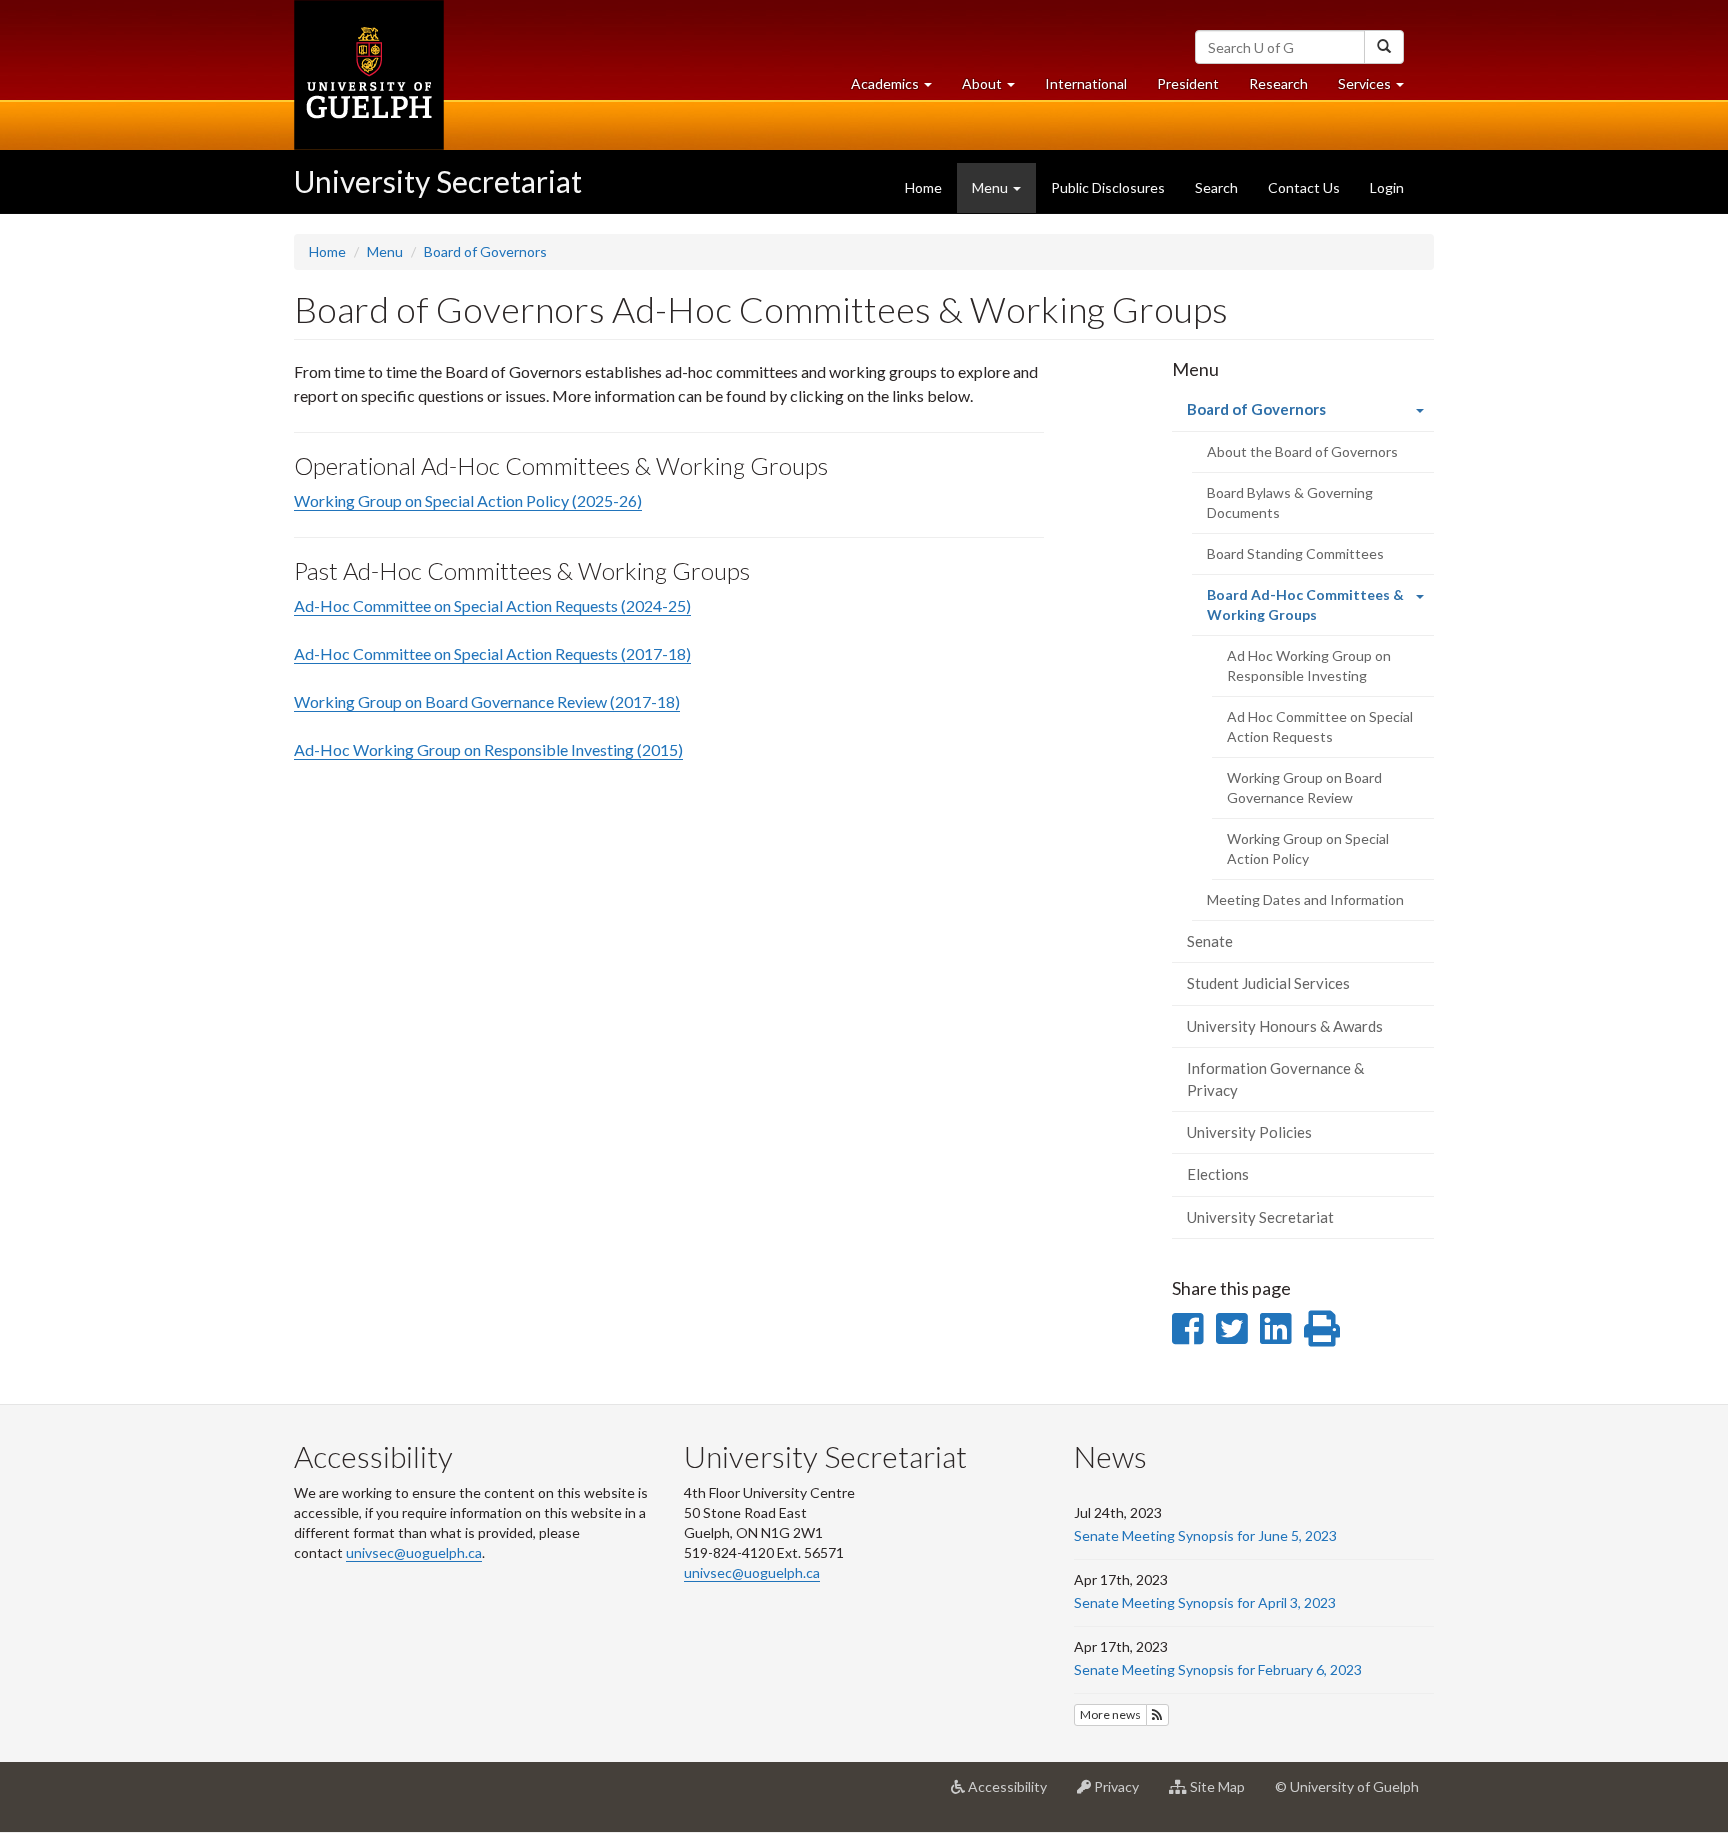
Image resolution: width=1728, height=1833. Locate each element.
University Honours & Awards (1285, 1026)
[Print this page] (1322, 1328)
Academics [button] (899, 89)
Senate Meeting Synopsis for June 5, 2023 (1205, 1535)
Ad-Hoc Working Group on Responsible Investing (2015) (488, 749)
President (1188, 83)
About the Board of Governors (1302, 451)
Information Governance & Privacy (1275, 1078)
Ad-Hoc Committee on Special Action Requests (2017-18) (492, 653)
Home (923, 187)
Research (1286, 89)
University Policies (1249, 1132)
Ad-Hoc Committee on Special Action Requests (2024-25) (492, 605)
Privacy (1122, 1794)
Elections (1218, 1174)
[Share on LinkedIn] (1275, 1328)
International (1086, 83)
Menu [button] (991, 187)
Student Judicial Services (1268, 983)
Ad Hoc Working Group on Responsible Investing (1309, 665)
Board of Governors (485, 251)
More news (1110, 1714)
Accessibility (1013, 1794)
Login (1387, 187)
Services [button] (1378, 89)
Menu (385, 251)
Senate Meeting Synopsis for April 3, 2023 (1205, 1602)
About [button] (996, 89)
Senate (1210, 941)
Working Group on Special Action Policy (1308, 848)
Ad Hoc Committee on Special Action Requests (1320, 726)
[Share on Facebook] (1187, 1328)
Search (1216, 187)
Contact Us (1304, 187)
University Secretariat (438, 181)
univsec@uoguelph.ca (414, 1552)
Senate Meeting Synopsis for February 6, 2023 (1218, 1669)
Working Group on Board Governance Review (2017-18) (487, 701)
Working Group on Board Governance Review (1304, 787)
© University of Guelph (1347, 1786)
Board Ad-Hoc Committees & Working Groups (1305, 611)
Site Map (1223, 1794)
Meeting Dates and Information (1305, 899)
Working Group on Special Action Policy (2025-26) (468, 500)
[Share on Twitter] (1231, 1328)
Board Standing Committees (1295, 553)
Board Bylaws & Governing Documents (1290, 502)
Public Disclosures (1108, 187)
